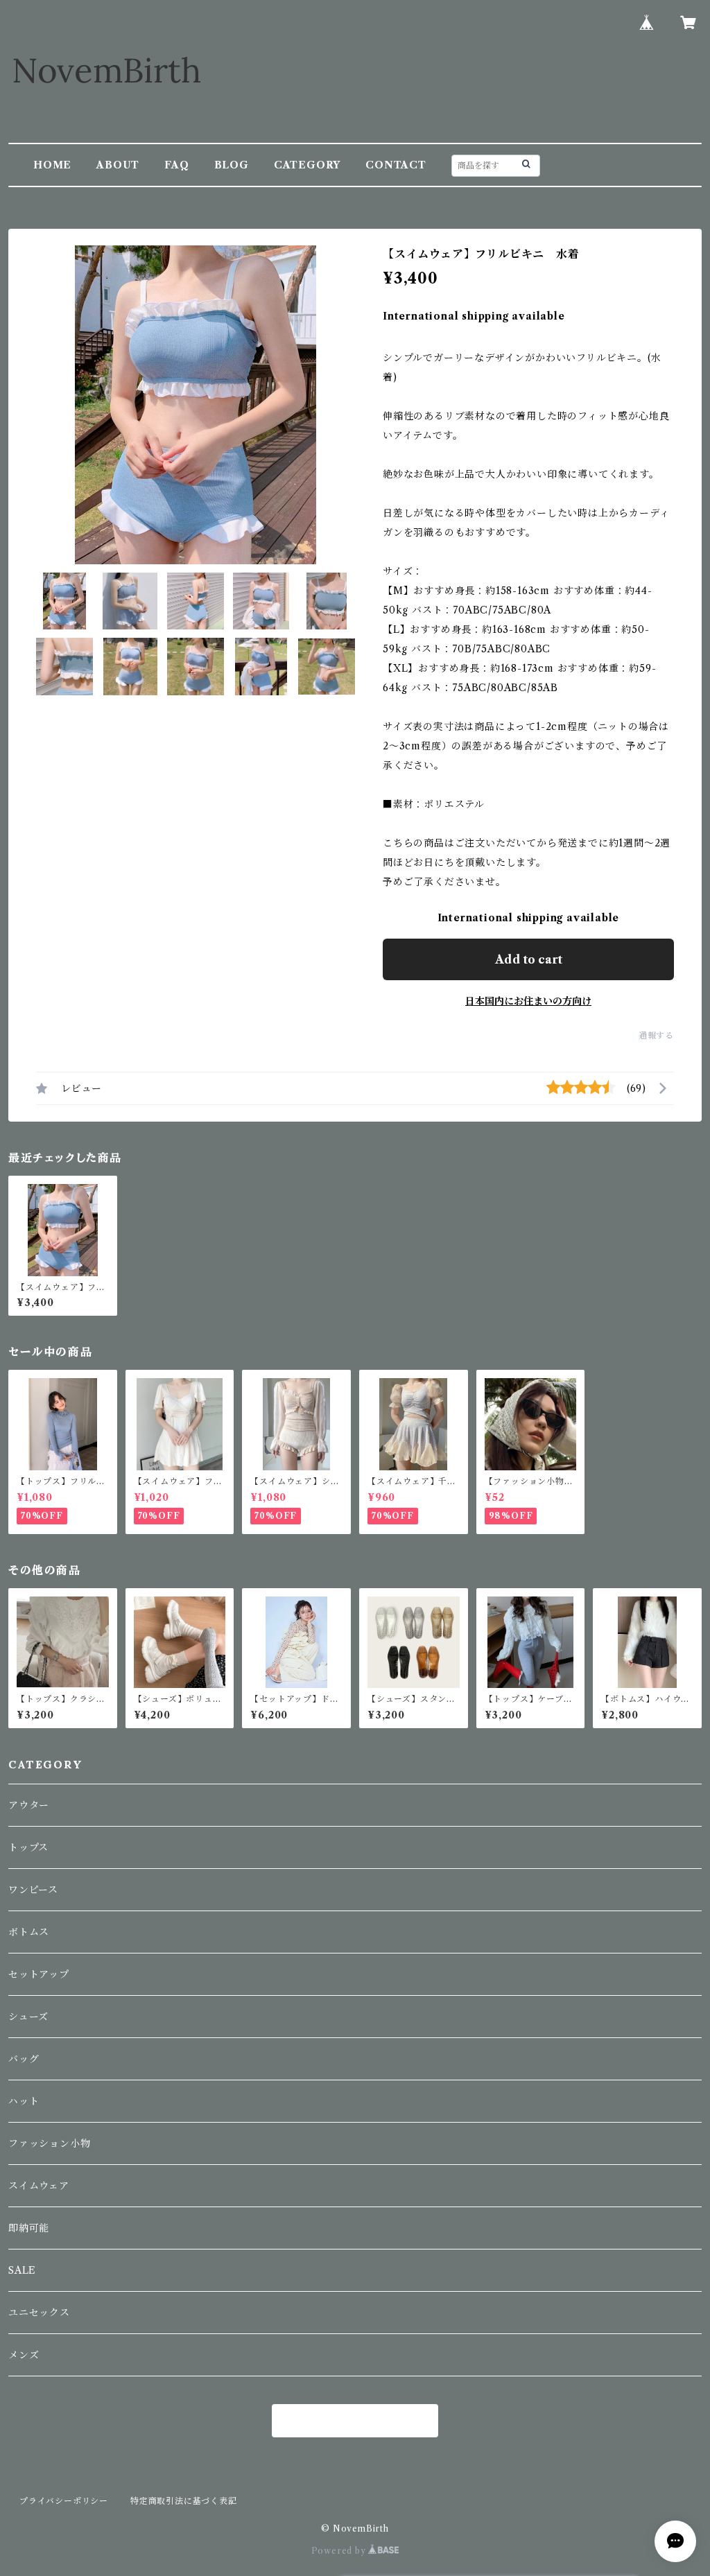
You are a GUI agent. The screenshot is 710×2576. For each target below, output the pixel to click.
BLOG (232, 165)
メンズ (24, 2355)
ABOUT (118, 165)
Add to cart (529, 959)
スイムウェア (39, 2186)
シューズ (28, 2017)
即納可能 (29, 2228)
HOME (52, 165)
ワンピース (33, 1890)
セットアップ (39, 1974)
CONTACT (396, 165)
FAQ (176, 165)
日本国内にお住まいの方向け (528, 1001)
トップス (28, 1847)
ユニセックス (39, 2313)
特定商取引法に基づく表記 (184, 2501)
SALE (22, 2270)
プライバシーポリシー (64, 2501)
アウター (29, 1805)
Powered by (340, 2551)
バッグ (24, 2059)
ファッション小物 (49, 2143)
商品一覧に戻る (355, 2421)
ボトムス (29, 1932)
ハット (24, 2101)
